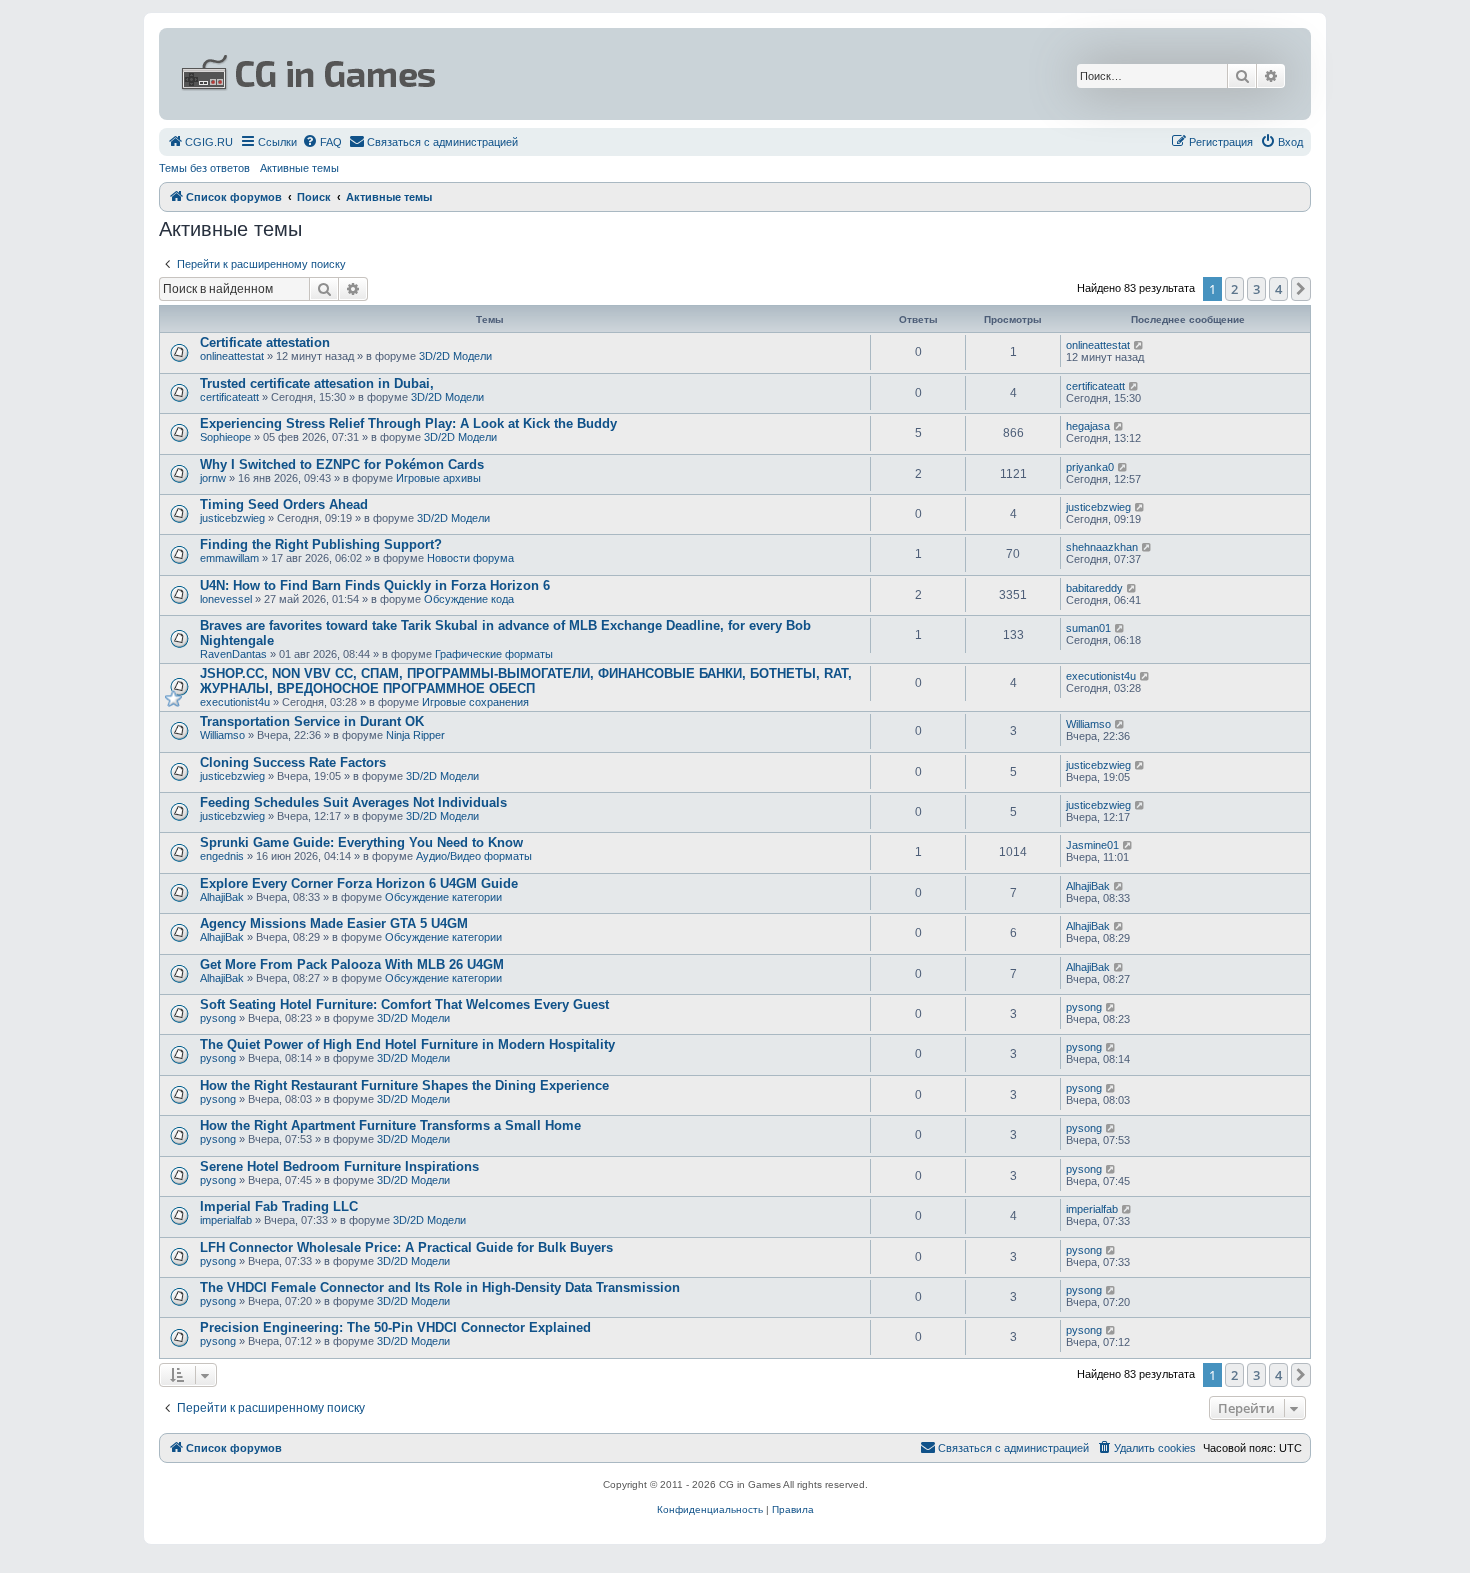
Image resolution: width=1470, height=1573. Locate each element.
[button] (1301, 289)
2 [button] (1234, 289)
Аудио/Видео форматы (474, 856)
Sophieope (225, 437)
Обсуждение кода (469, 599)
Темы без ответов (204, 168)
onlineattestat (232, 356)
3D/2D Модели (455, 356)
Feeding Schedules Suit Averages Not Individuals (353, 802)
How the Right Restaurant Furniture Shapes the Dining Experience (404, 1085)
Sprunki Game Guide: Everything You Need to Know (361, 842)
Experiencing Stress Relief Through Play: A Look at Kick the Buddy (408, 423)
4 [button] (1278, 289)
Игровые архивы (438, 478)
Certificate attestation (265, 342)
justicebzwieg (232, 518)
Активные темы (299, 168)
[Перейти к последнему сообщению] (1139, 345)
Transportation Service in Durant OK (312, 721)
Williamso (222, 735)
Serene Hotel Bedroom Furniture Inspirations (339, 1166)
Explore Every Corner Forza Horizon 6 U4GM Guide (359, 883)
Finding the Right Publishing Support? (321, 544)
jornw (213, 478)
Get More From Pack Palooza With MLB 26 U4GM (352, 964)
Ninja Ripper (415, 735)
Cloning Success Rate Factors (293, 762)
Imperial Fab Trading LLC (279, 1206)
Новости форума (470, 558)
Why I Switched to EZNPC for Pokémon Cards (342, 464)
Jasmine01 (1092, 845)
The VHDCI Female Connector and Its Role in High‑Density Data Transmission (440, 1287)
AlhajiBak (222, 897)
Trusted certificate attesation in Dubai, (317, 383)
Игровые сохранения (475, 702)
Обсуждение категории (443, 897)
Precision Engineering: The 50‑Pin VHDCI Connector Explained (395, 1327)
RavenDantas (233, 654)
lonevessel (226, 599)
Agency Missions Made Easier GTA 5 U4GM (334, 923)
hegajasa (1088, 426)
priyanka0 (1090, 467)
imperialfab (226, 1220)
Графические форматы (494, 654)
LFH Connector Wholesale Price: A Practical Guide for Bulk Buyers (406, 1247)
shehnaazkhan (1102, 547)
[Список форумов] (541, 74)
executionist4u (235, 702)
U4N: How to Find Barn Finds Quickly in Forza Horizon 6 (375, 585)
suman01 (1088, 628)
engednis (222, 856)
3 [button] (1256, 289)
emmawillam (229, 558)
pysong (218, 1018)
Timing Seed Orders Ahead (284, 504)
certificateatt (229, 397)
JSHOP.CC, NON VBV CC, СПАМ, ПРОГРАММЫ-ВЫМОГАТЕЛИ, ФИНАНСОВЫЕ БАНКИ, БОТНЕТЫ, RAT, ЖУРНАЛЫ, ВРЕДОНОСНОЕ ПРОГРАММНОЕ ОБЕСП (526, 681)
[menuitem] (200, 142)
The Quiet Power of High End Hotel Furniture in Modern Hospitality (407, 1044)
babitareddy (1094, 588)
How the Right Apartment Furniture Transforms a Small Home (390, 1125)
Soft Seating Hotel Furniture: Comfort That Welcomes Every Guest (404, 1004)
